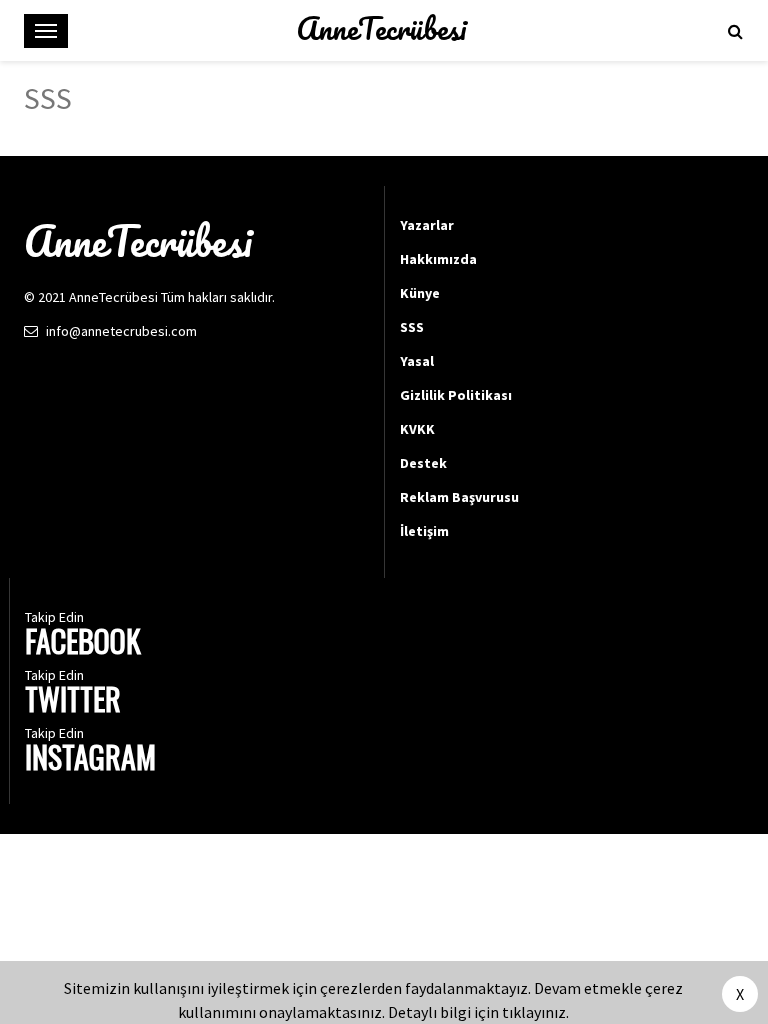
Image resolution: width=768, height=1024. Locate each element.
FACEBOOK (83, 643)
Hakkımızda (438, 259)
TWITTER (73, 701)
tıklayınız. (535, 1012)
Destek (423, 463)
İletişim (424, 531)
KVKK (417, 429)
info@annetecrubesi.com (121, 331)
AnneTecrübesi (381, 29)
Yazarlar (427, 225)
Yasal (417, 361)
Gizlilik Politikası (456, 395)
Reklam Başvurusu (459, 497)
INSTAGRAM (90, 759)
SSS (412, 327)
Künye (420, 293)
